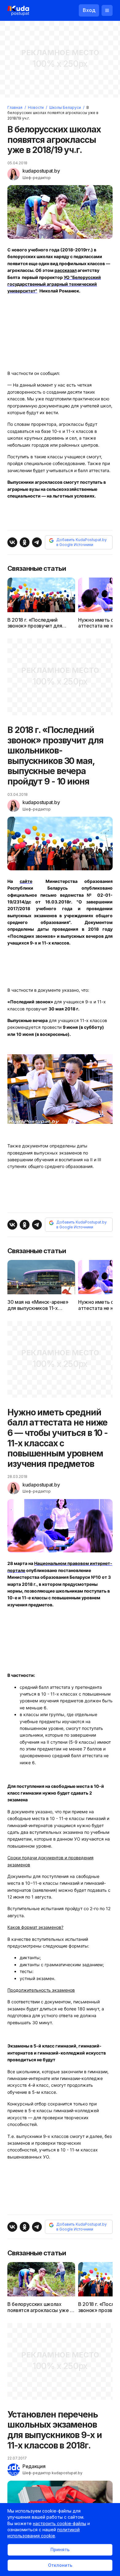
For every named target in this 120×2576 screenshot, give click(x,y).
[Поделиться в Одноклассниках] (25, 542)
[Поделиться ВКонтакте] (12, 542)
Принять (60, 2549)
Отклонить (60, 2565)
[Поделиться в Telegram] (37, 542)
